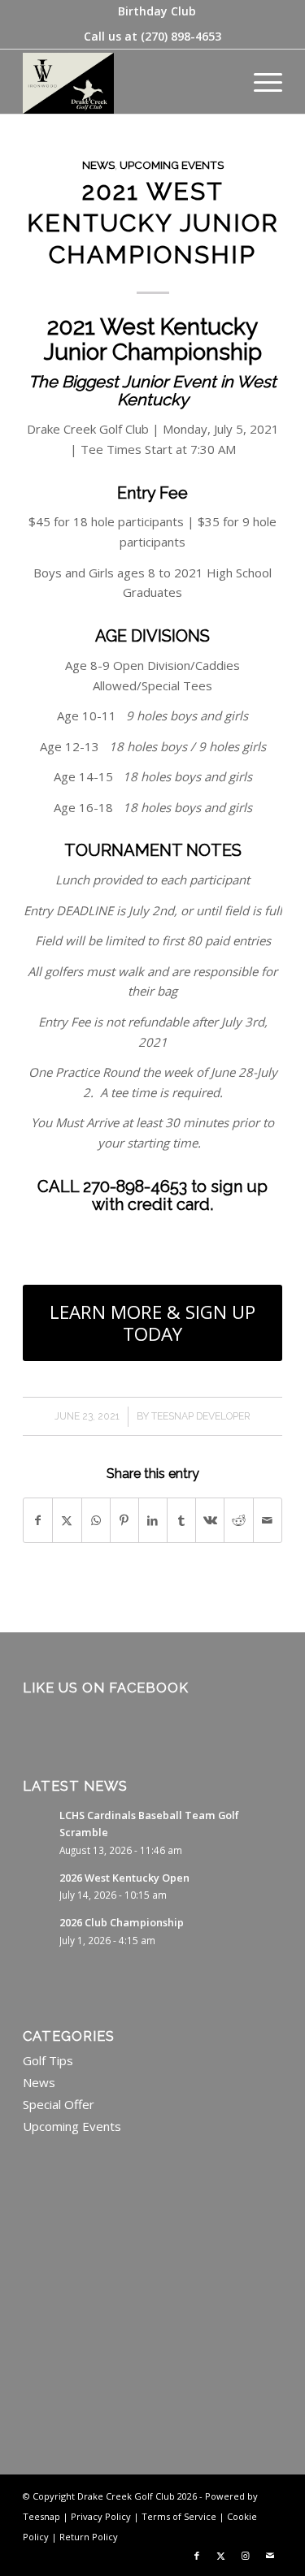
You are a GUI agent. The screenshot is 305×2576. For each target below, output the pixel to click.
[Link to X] (221, 2556)
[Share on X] (67, 1521)
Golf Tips (48, 2060)
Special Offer (59, 2104)
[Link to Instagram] (246, 2556)
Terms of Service (179, 2516)
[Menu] (260, 81)
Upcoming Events (172, 165)
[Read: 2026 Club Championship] (37, 1930)
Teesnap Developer (201, 1416)
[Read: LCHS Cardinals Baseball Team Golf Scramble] (37, 1823)
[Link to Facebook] (197, 2556)
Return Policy (89, 2537)
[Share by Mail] (268, 1521)
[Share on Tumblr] (181, 1521)
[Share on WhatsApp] (96, 1521)
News (98, 165)
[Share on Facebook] (38, 1521)
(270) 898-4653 (181, 36)
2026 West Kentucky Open (124, 1878)
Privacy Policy (101, 2516)
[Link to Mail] (270, 2556)
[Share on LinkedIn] (153, 1521)
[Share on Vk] (210, 1521)
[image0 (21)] (126, 81)
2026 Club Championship (122, 1922)
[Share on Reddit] (238, 1521)
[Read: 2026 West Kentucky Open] (37, 1886)
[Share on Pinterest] (124, 1521)
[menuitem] (157, 11)
